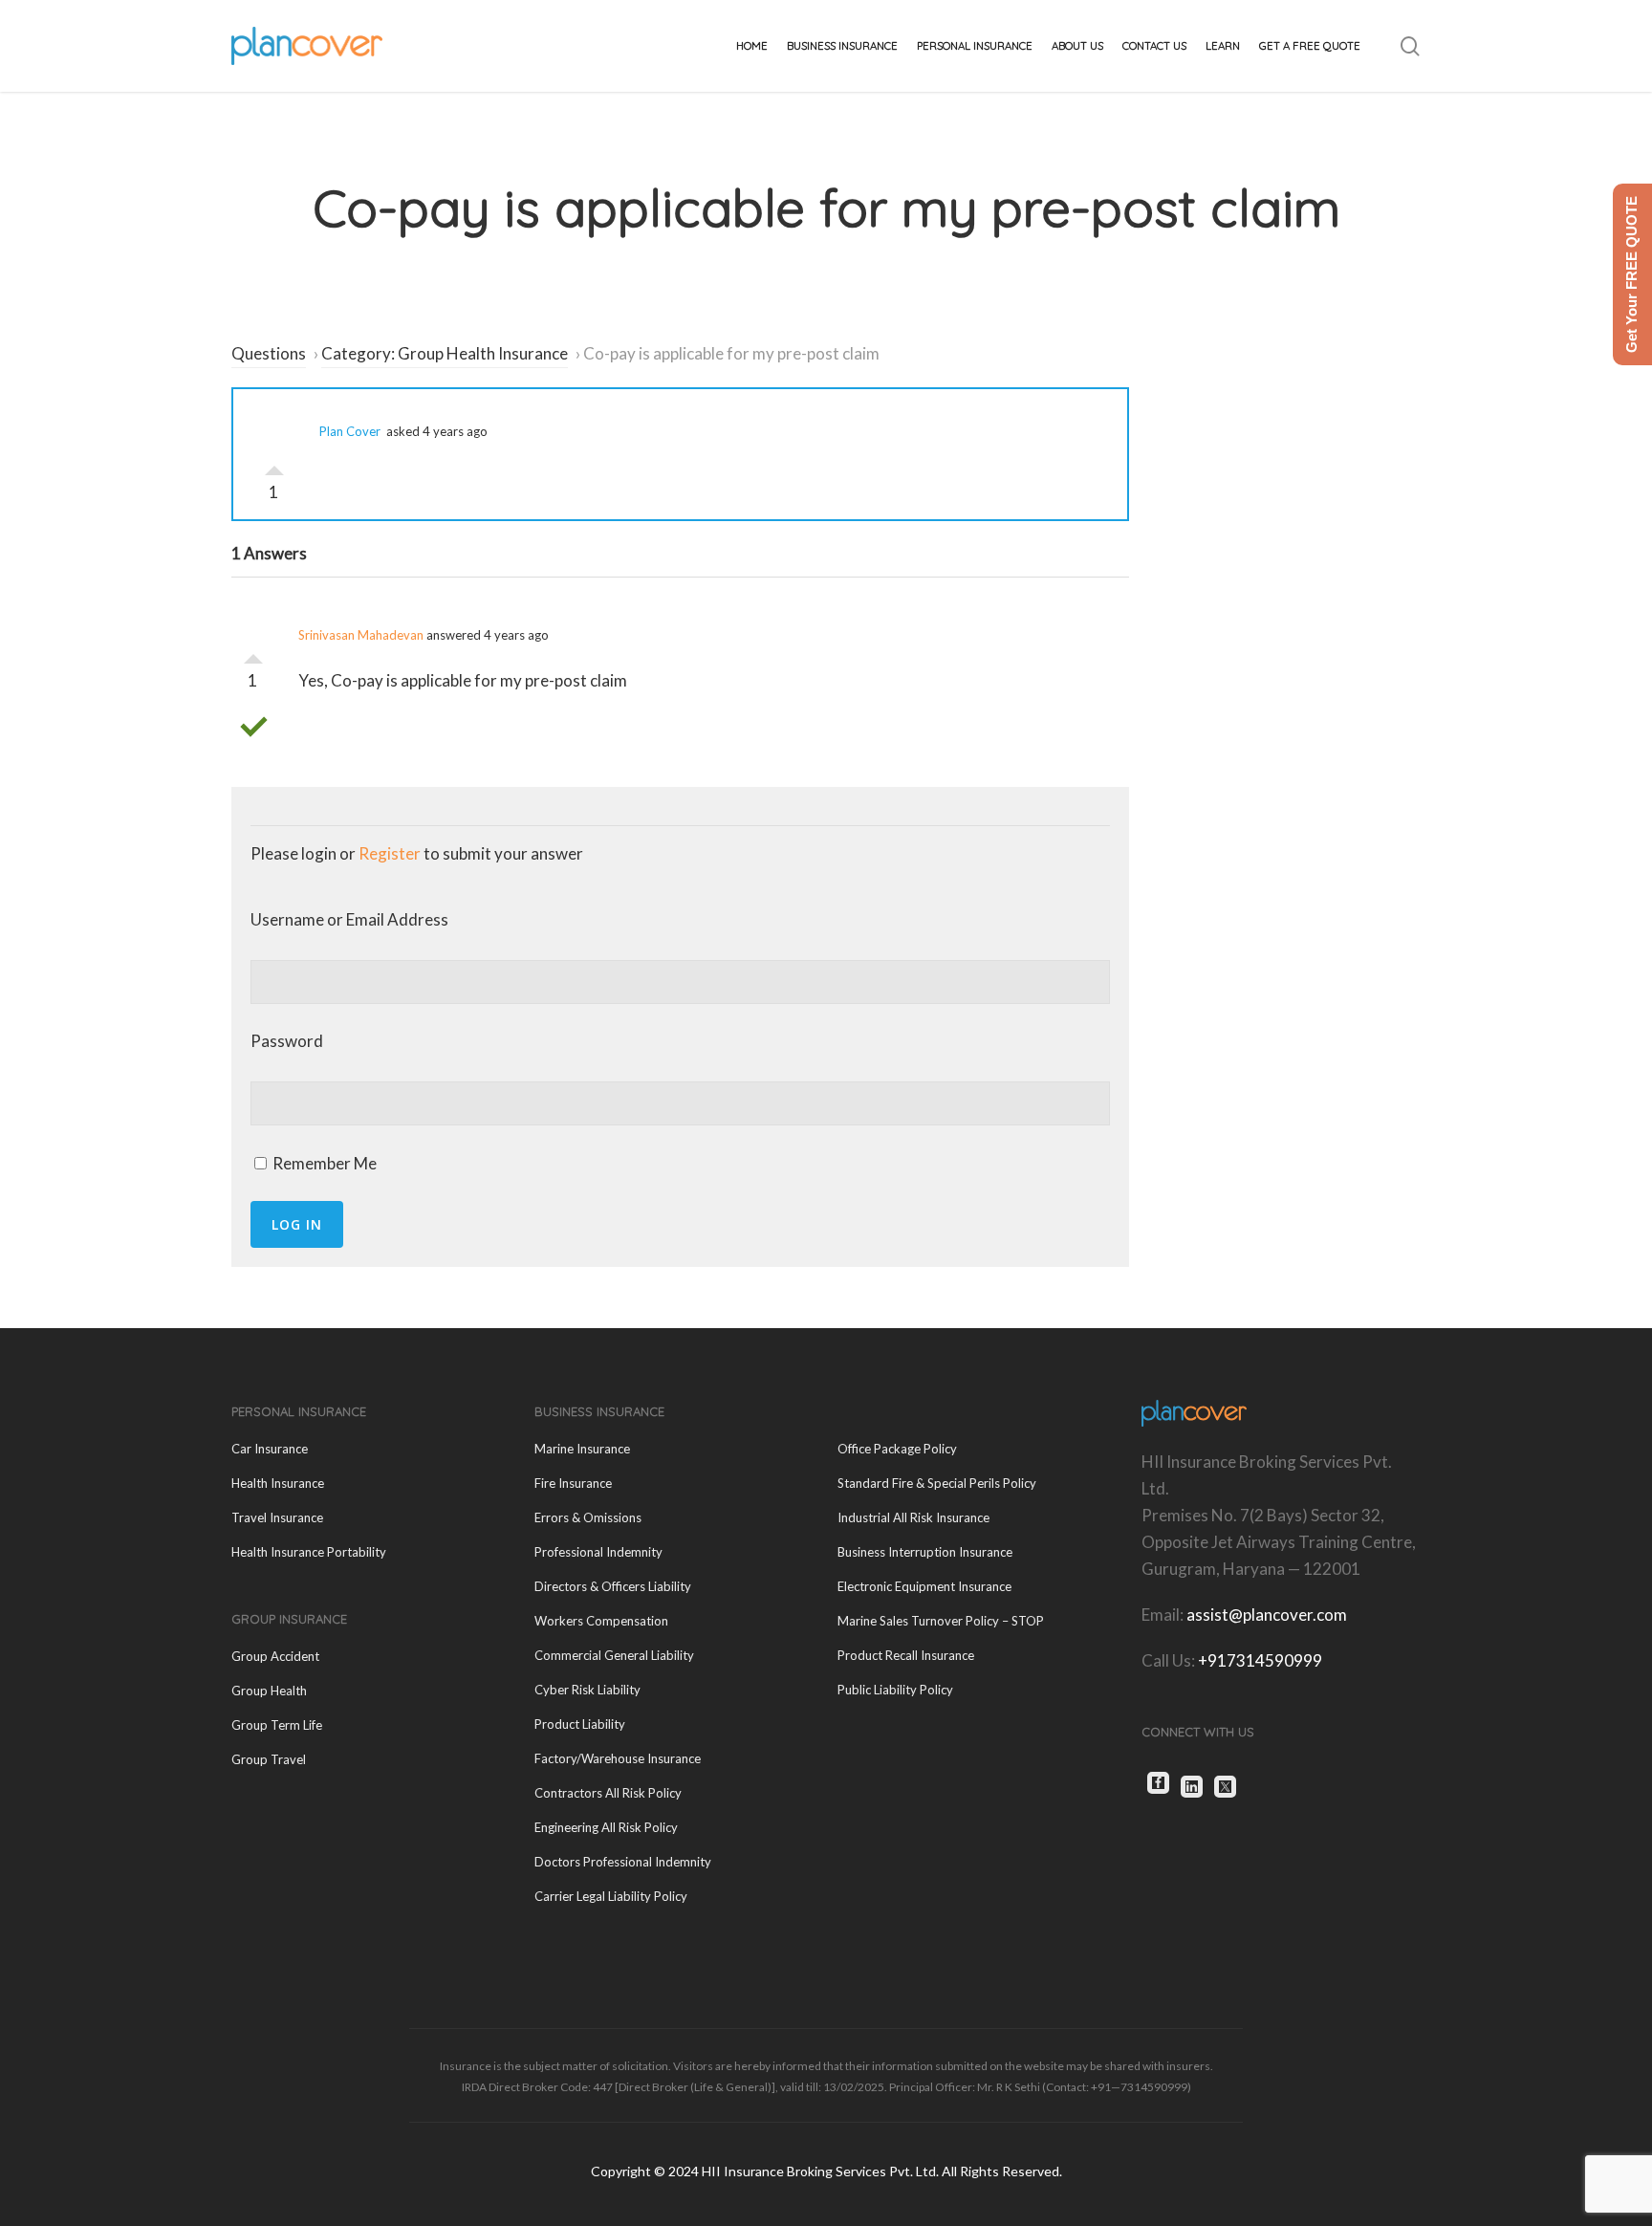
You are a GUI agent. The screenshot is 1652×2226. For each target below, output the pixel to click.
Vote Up (274, 466)
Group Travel (269, 1759)
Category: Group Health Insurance (445, 353)
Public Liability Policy (895, 1690)
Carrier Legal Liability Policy (611, 1896)
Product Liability (580, 1724)
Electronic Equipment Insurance (924, 1586)
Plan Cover (350, 431)
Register (390, 853)
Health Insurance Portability (309, 1552)
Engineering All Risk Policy (606, 1827)
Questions (269, 353)
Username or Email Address (349, 919)
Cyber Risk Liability (587, 1690)
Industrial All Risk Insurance (913, 1517)
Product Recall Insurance (906, 1655)
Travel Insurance (277, 1517)
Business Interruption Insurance (925, 1552)
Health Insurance (278, 1483)
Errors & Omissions (588, 1517)
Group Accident (275, 1656)
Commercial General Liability (614, 1655)
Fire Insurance (573, 1483)
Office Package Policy (897, 1449)
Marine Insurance (582, 1449)
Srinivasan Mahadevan (361, 635)
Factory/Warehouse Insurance (618, 1758)
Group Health (269, 1691)
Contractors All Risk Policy (608, 1793)
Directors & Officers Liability (613, 1586)
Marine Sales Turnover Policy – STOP (941, 1621)
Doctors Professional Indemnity (623, 1862)
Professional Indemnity (598, 1552)
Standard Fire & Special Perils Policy (937, 1483)
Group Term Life (277, 1725)
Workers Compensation (601, 1621)
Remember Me (323, 1163)
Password (287, 1041)
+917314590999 (1260, 1660)
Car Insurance (270, 1449)
